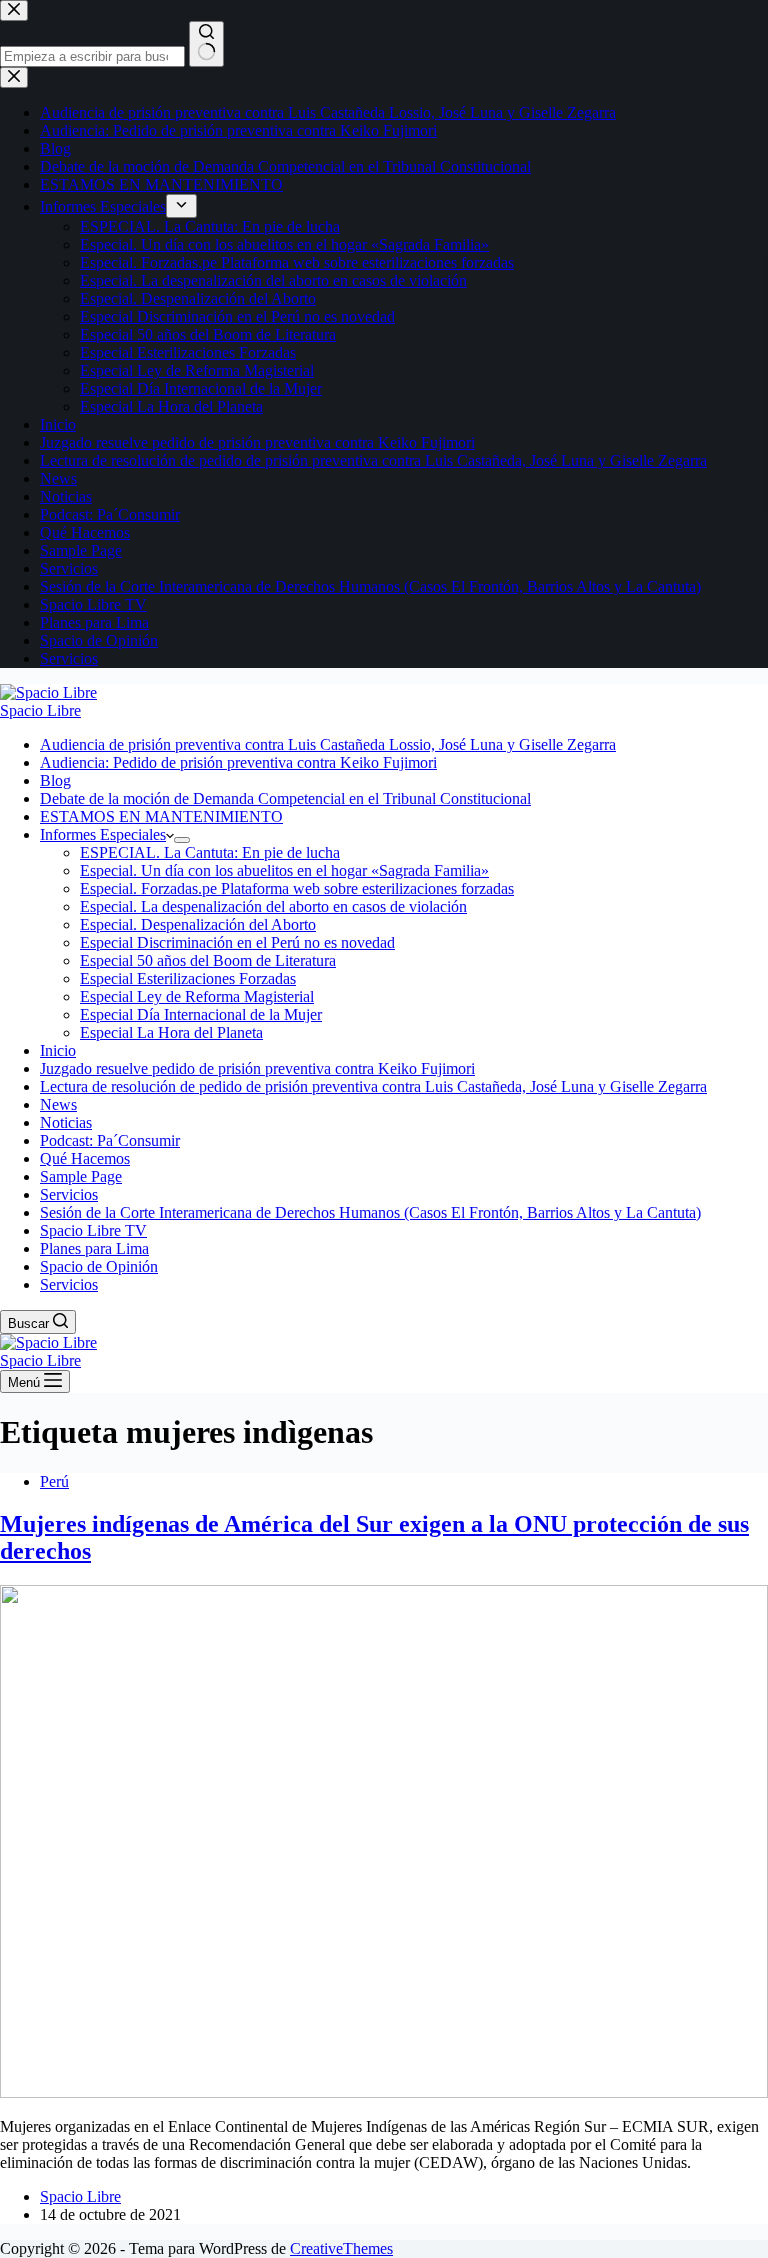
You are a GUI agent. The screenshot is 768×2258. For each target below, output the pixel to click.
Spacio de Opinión (99, 1266)
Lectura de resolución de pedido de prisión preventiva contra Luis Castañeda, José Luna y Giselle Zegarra (373, 1086)
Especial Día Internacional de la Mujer (201, 1014)
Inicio (58, 1050)
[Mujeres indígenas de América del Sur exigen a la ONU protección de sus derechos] (384, 2092)
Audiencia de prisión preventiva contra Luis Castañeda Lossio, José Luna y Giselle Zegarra (328, 744)
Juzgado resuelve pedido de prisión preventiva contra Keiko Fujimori (257, 1068)
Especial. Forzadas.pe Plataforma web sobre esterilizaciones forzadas (297, 888)
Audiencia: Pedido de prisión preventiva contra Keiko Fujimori (238, 762)
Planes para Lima (94, 1248)
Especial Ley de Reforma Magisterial (197, 996)
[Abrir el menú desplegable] (182, 840)
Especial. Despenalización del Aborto (198, 924)
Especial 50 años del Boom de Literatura (208, 960)
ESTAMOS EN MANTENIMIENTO (161, 816)
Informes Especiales (103, 834)
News (58, 1104)
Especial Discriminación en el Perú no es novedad (237, 942)
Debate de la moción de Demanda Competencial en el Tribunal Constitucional (285, 798)
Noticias (66, 1122)
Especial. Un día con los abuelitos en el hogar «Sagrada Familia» (284, 870)
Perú (54, 1481)
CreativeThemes (341, 2248)
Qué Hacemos (85, 1158)
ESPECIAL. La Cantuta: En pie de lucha (210, 852)
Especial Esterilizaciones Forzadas (188, 978)
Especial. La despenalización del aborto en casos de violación (273, 906)
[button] (170, 834)
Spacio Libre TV (93, 1230)
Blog (55, 780)
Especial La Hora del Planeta (171, 1032)
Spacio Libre (40, 710)
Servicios (69, 1194)
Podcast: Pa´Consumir (110, 1140)
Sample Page (81, 1176)
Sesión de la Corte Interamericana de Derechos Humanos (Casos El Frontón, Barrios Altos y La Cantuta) (370, 1212)
